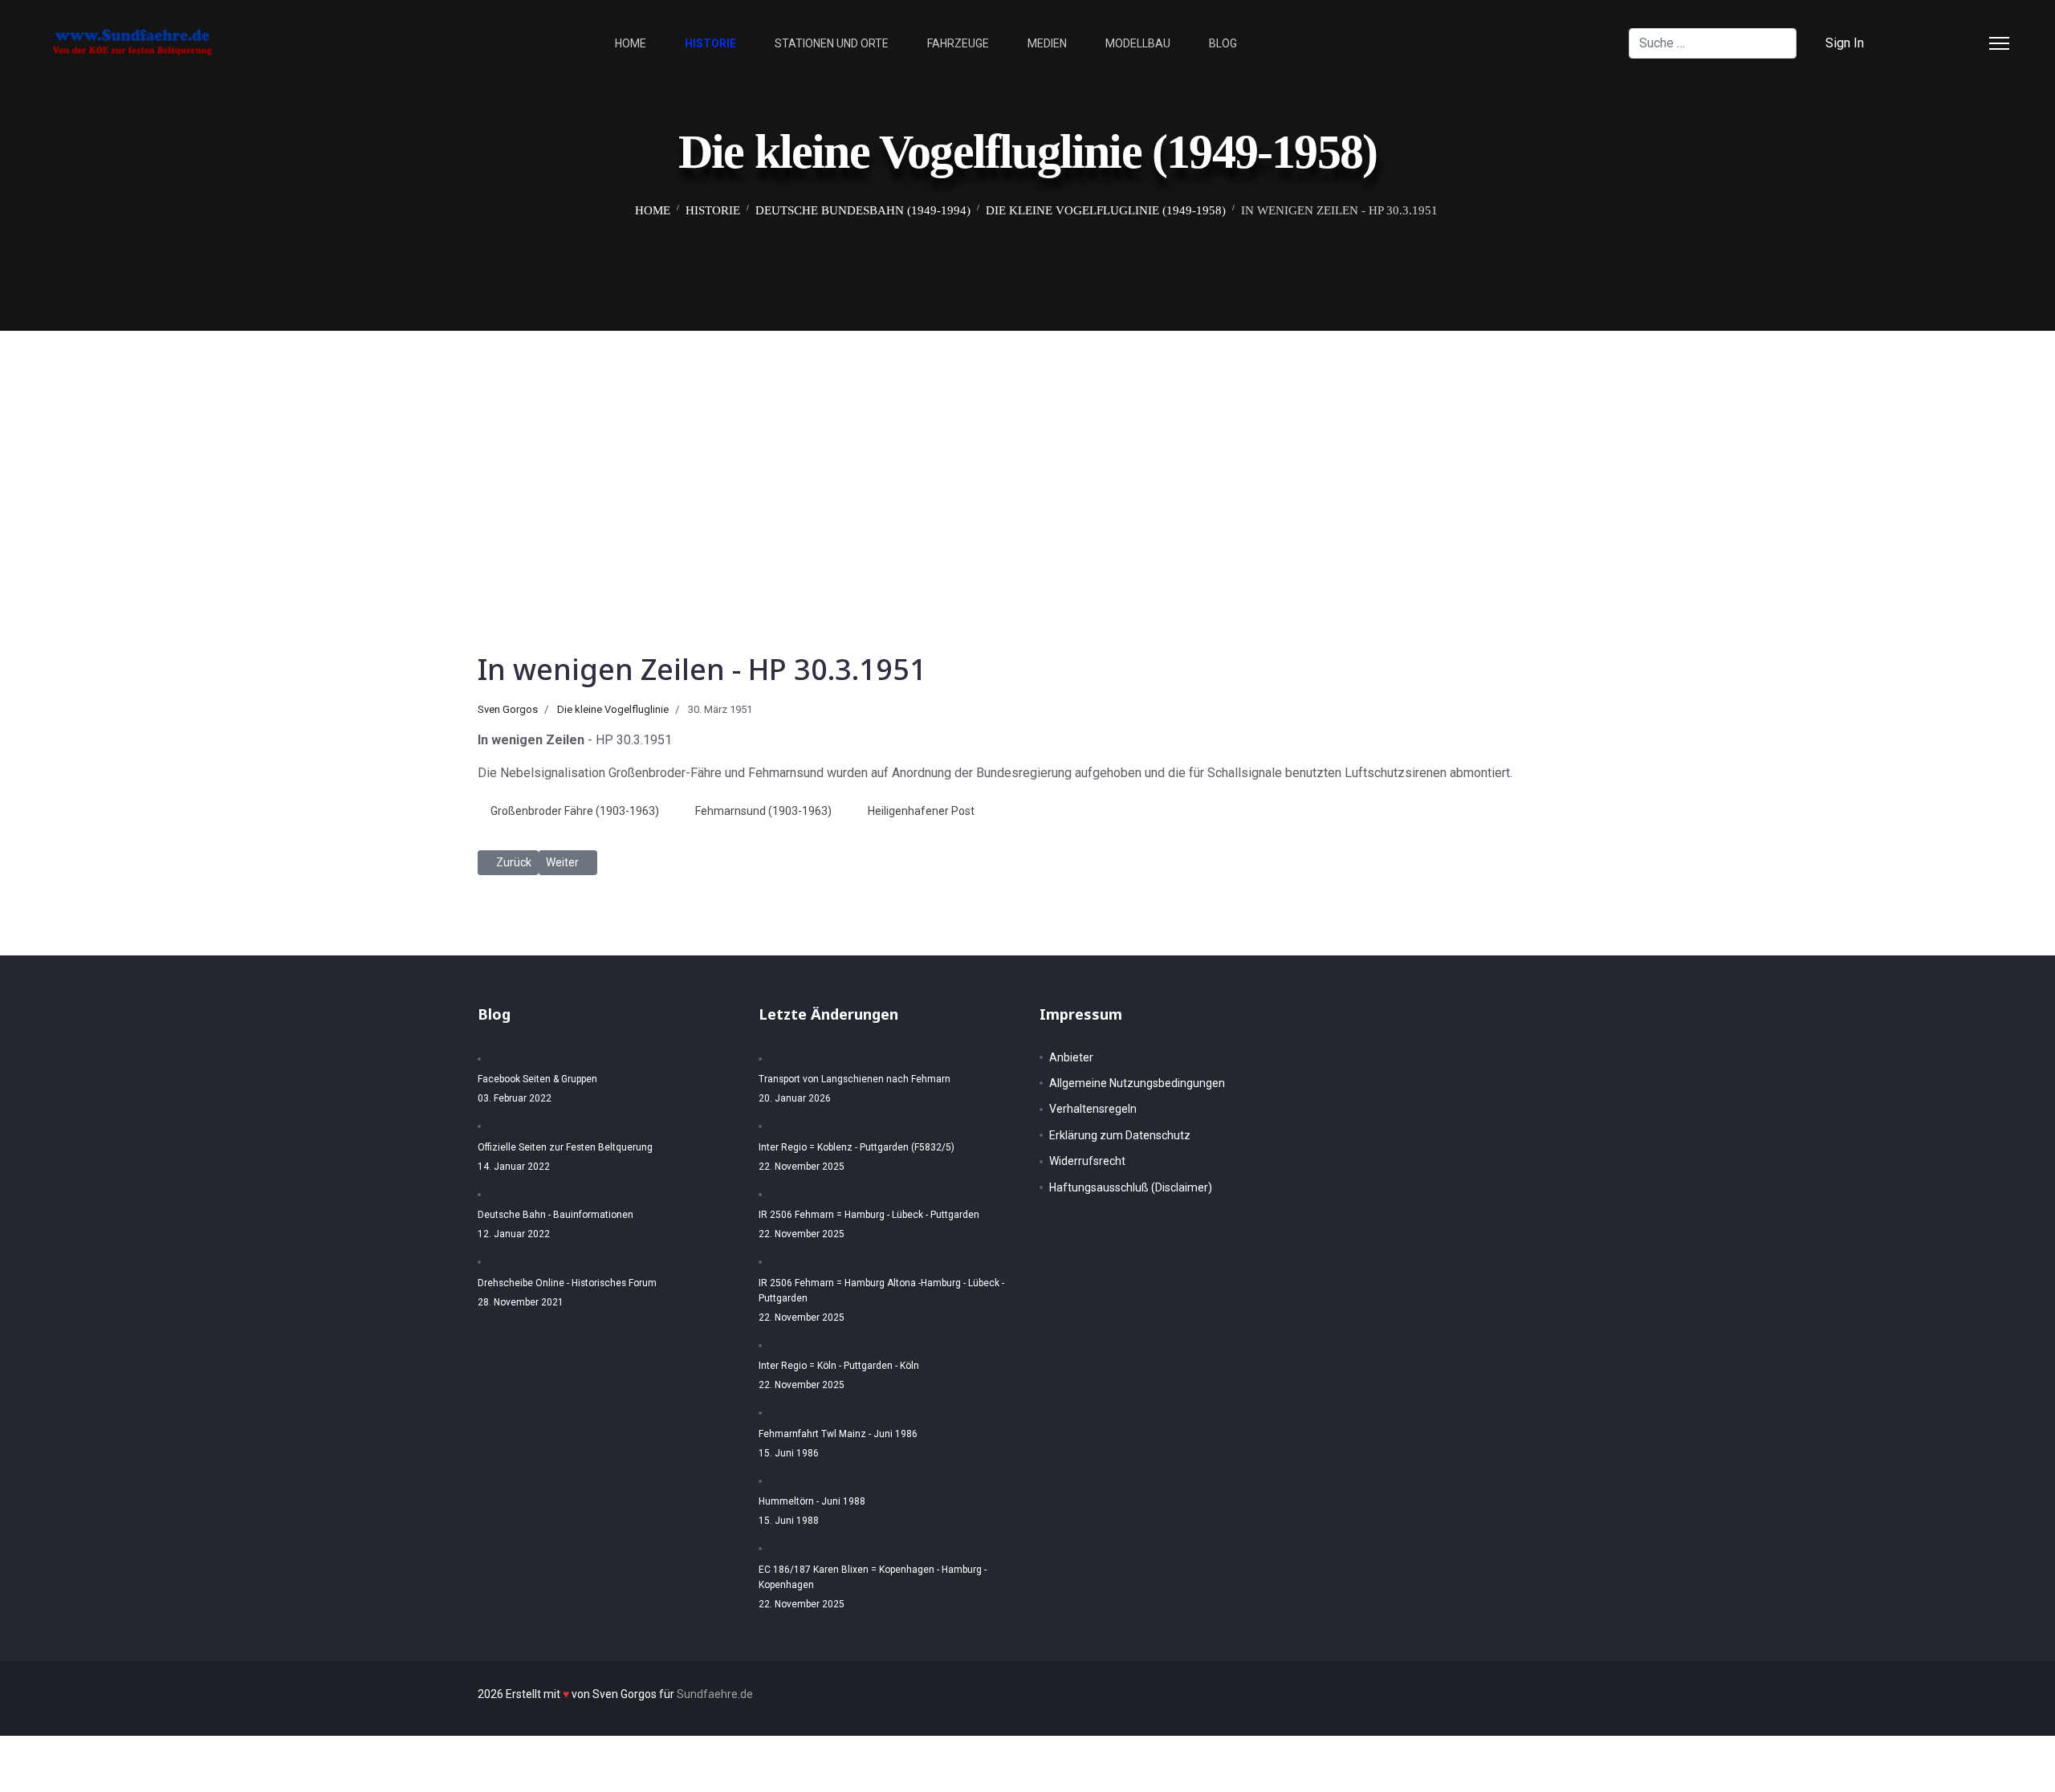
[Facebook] (1917, 43)
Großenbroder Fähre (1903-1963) (575, 811)
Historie (710, 43)
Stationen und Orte (832, 43)
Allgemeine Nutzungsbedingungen (1137, 1083)
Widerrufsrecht (1087, 1161)
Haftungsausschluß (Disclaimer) (1131, 1187)
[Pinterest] (1943, 43)
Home (631, 43)
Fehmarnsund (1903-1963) (763, 811)
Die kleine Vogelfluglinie (613, 709)
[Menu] (1999, 43)
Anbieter (1071, 1057)
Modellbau (1138, 43)
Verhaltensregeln (1093, 1109)
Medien (1047, 43)
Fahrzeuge (958, 43)
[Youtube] (1968, 43)
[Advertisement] (1027, 451)
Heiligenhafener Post (921, 811)
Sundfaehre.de (715, 1694)
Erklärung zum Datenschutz (1120, 1135)
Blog (1223, 43)
